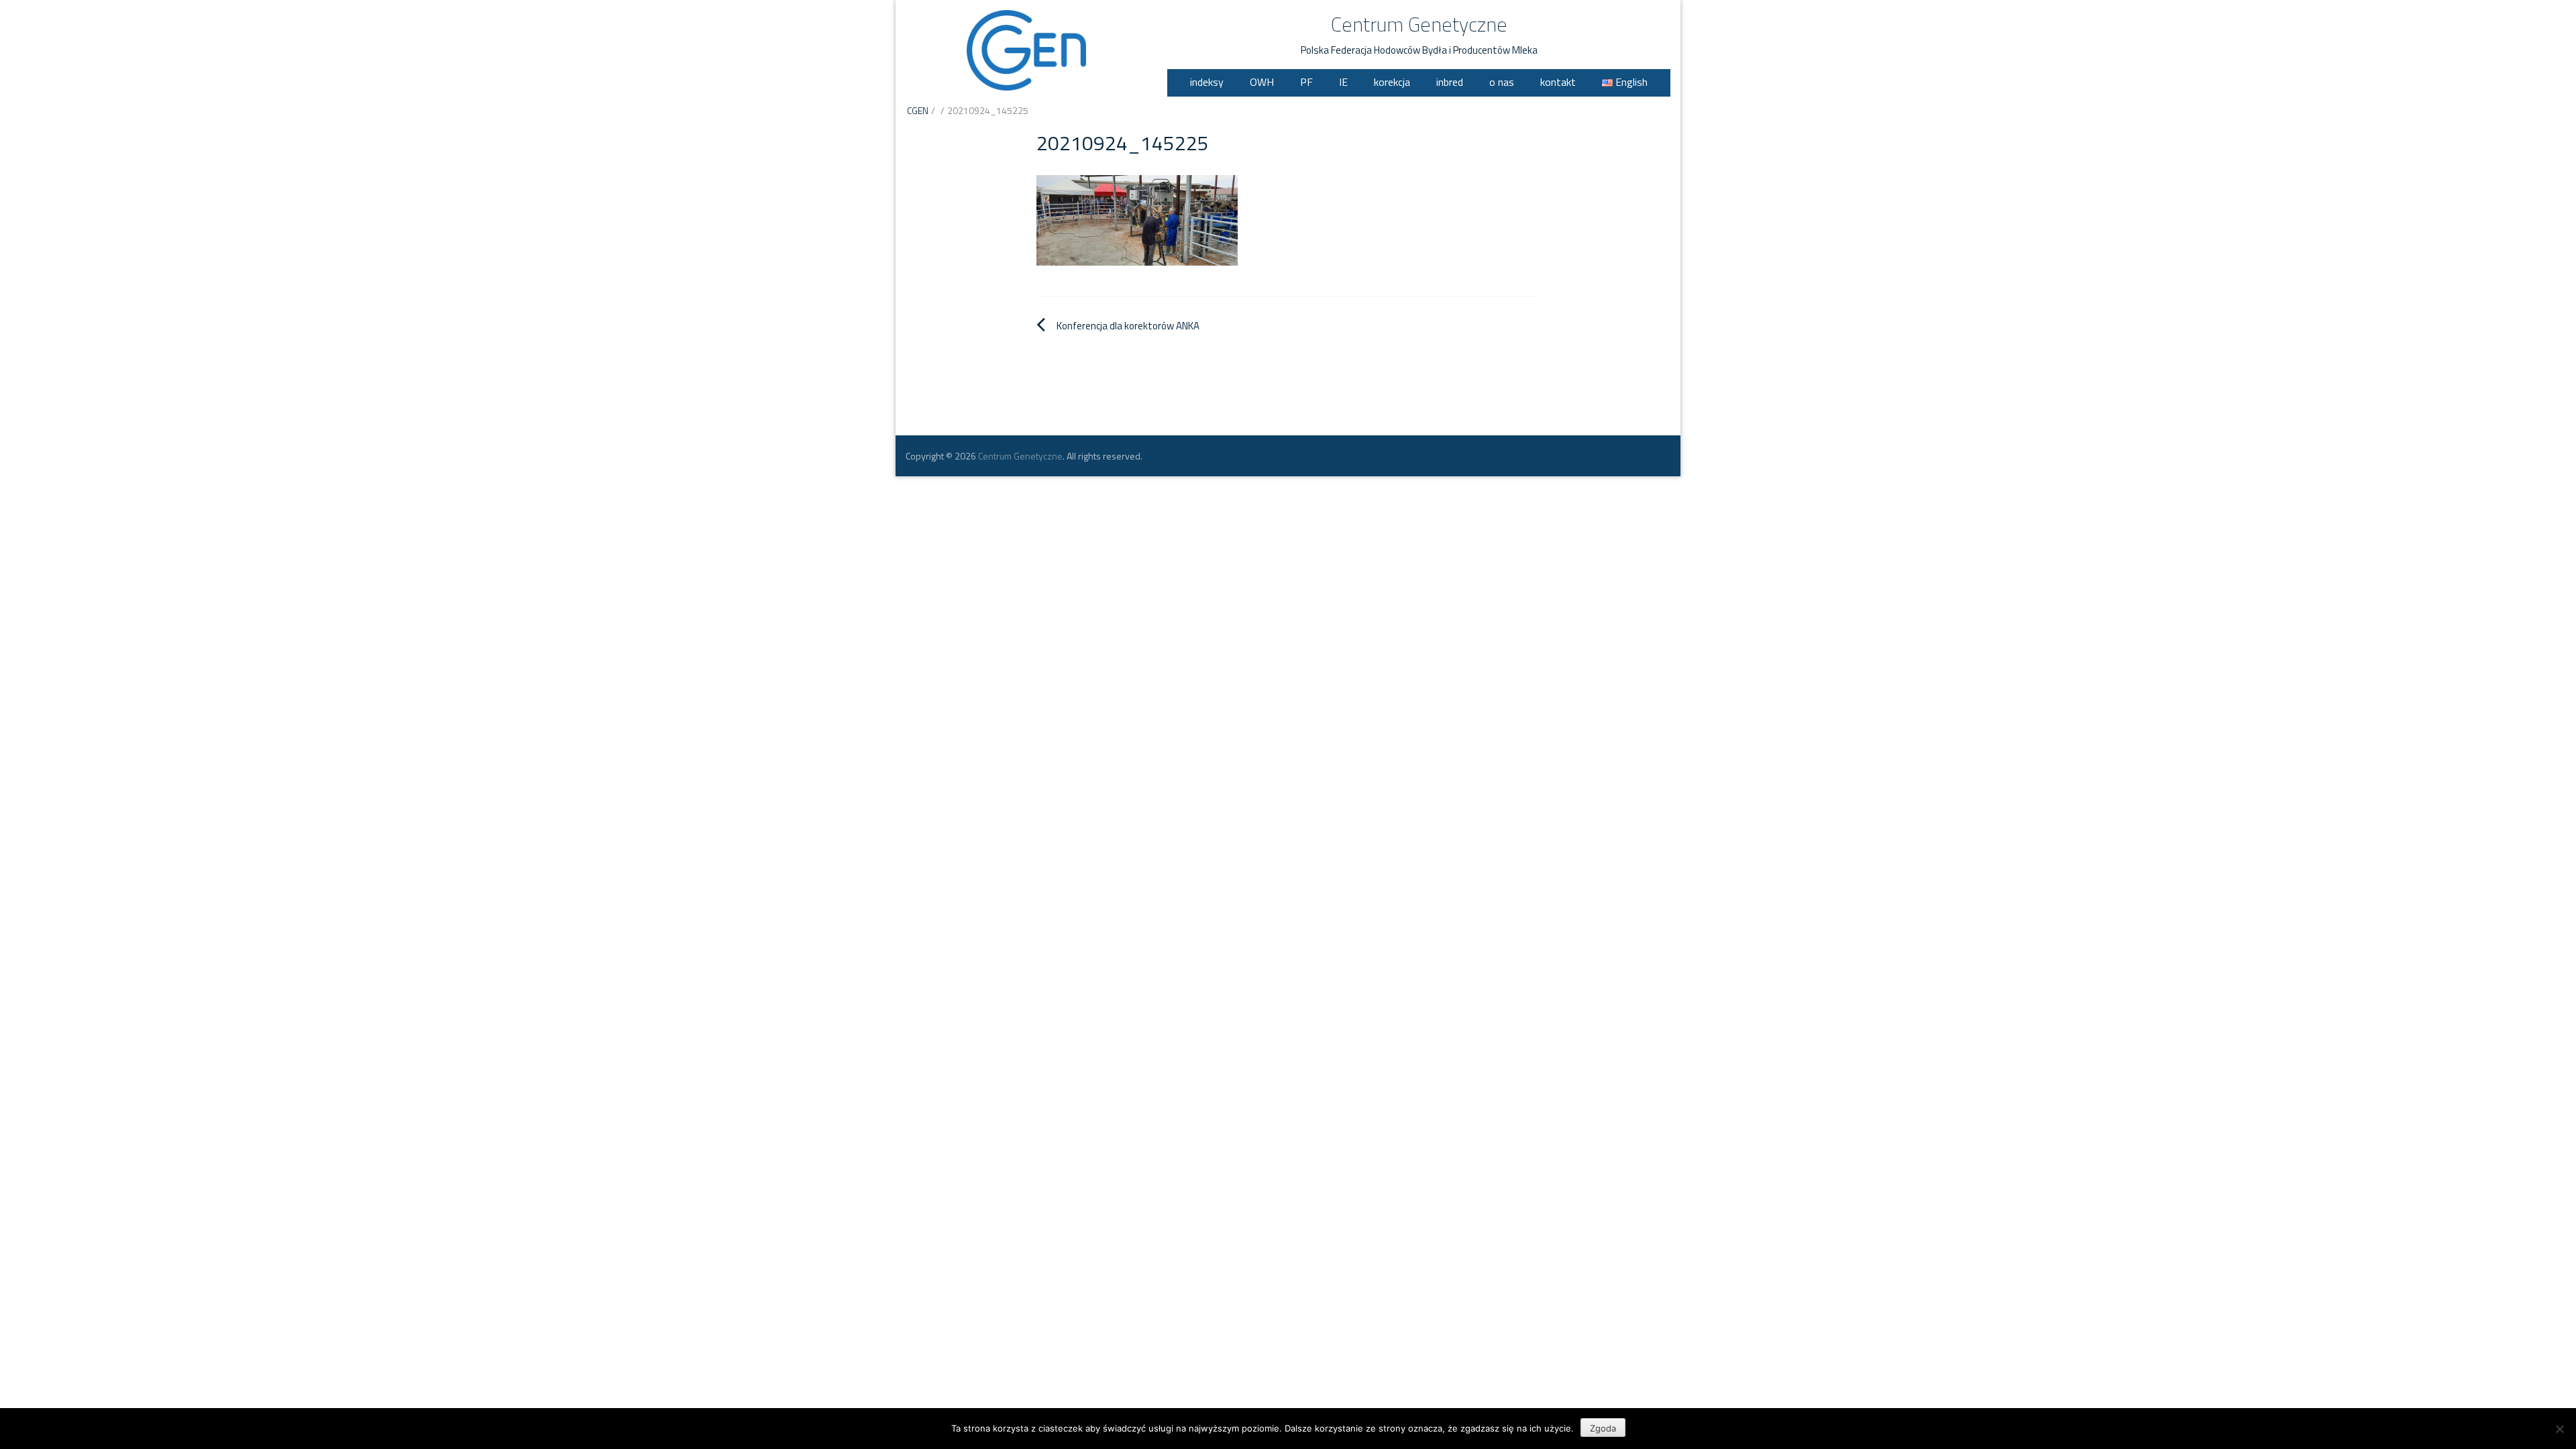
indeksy (1207, 82)
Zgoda (1603, 1428)
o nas (1502, 82)
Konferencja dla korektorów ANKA (1128, 326)
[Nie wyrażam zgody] (2559, 1429)
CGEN (918, 110)
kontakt (1558, 82)
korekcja (1392, 82)
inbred (1450, 82)
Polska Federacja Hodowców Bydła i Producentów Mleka (1419, 50)
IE (1343, 82)
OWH (1262, 82)
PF (1306, 82)
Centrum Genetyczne (1419, 24)
